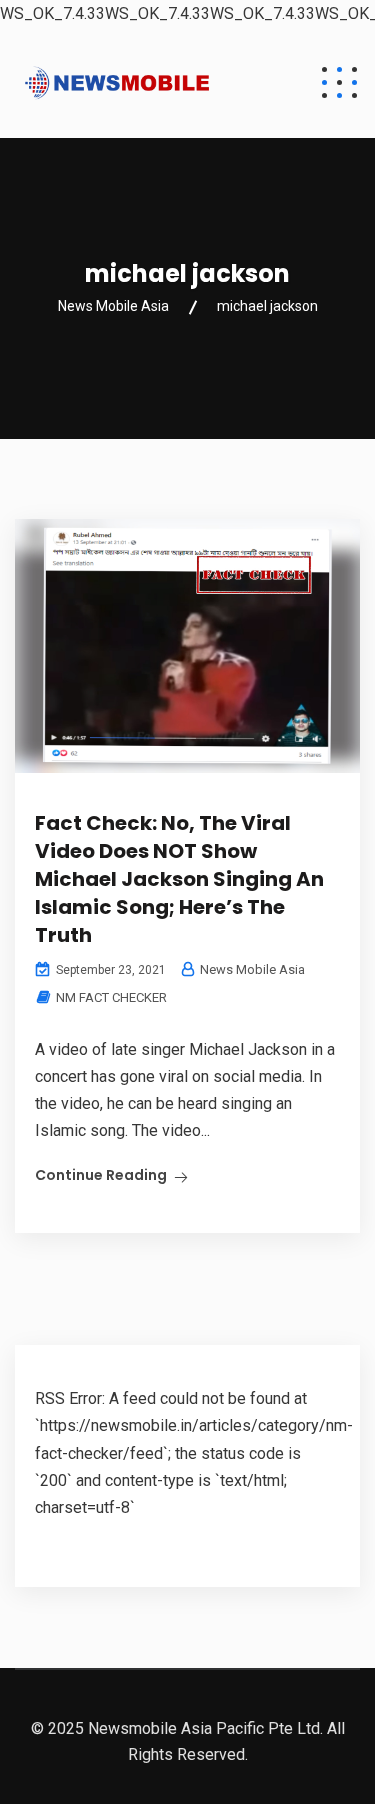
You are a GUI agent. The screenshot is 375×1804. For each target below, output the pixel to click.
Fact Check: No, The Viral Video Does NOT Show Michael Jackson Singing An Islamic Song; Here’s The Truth (179, 879)
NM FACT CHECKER (111, 997)
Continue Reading (101, 1175)
